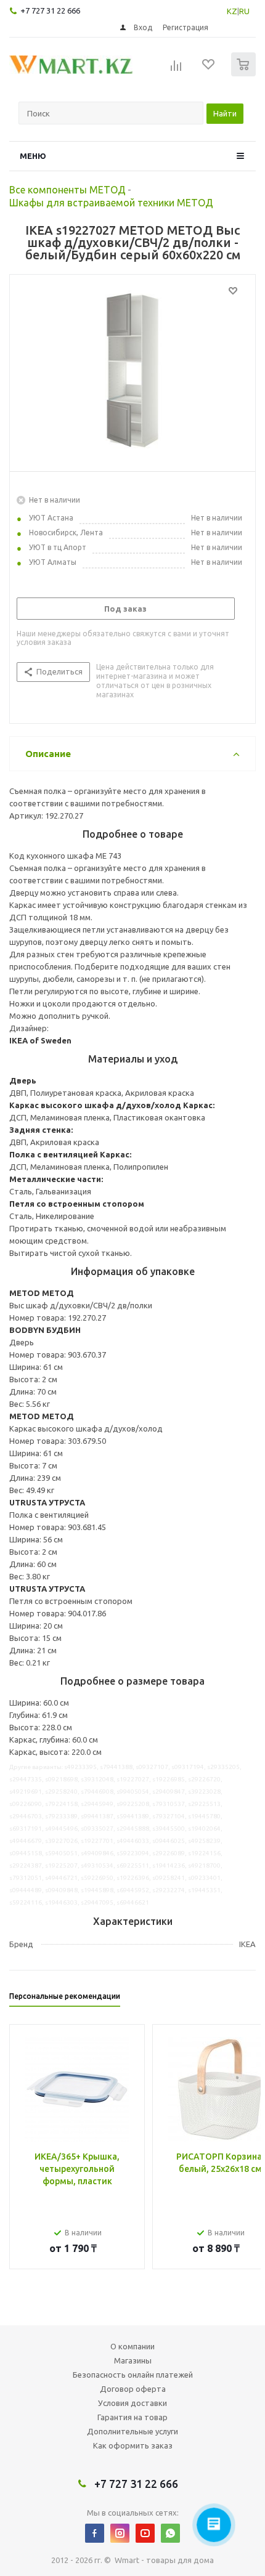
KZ (232, 11)
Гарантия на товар (132, 2417)
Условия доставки (132, 2403)
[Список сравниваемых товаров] (176, 70)
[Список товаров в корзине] (245, 74)
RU (244, 11)
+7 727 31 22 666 (50, 10)
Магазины (133, 2360)
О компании (132, 2346)
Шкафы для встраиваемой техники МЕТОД (111, 203)
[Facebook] (95, 2533)
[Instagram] (120, 2533)
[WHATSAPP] (170, 2533)
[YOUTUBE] (145, 2533)
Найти (225, 113)
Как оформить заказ (133, 2445)
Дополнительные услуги (132, 2431)
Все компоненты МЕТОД (67, 190)
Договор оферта (133, 2389)
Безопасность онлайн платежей (133, 2375)
